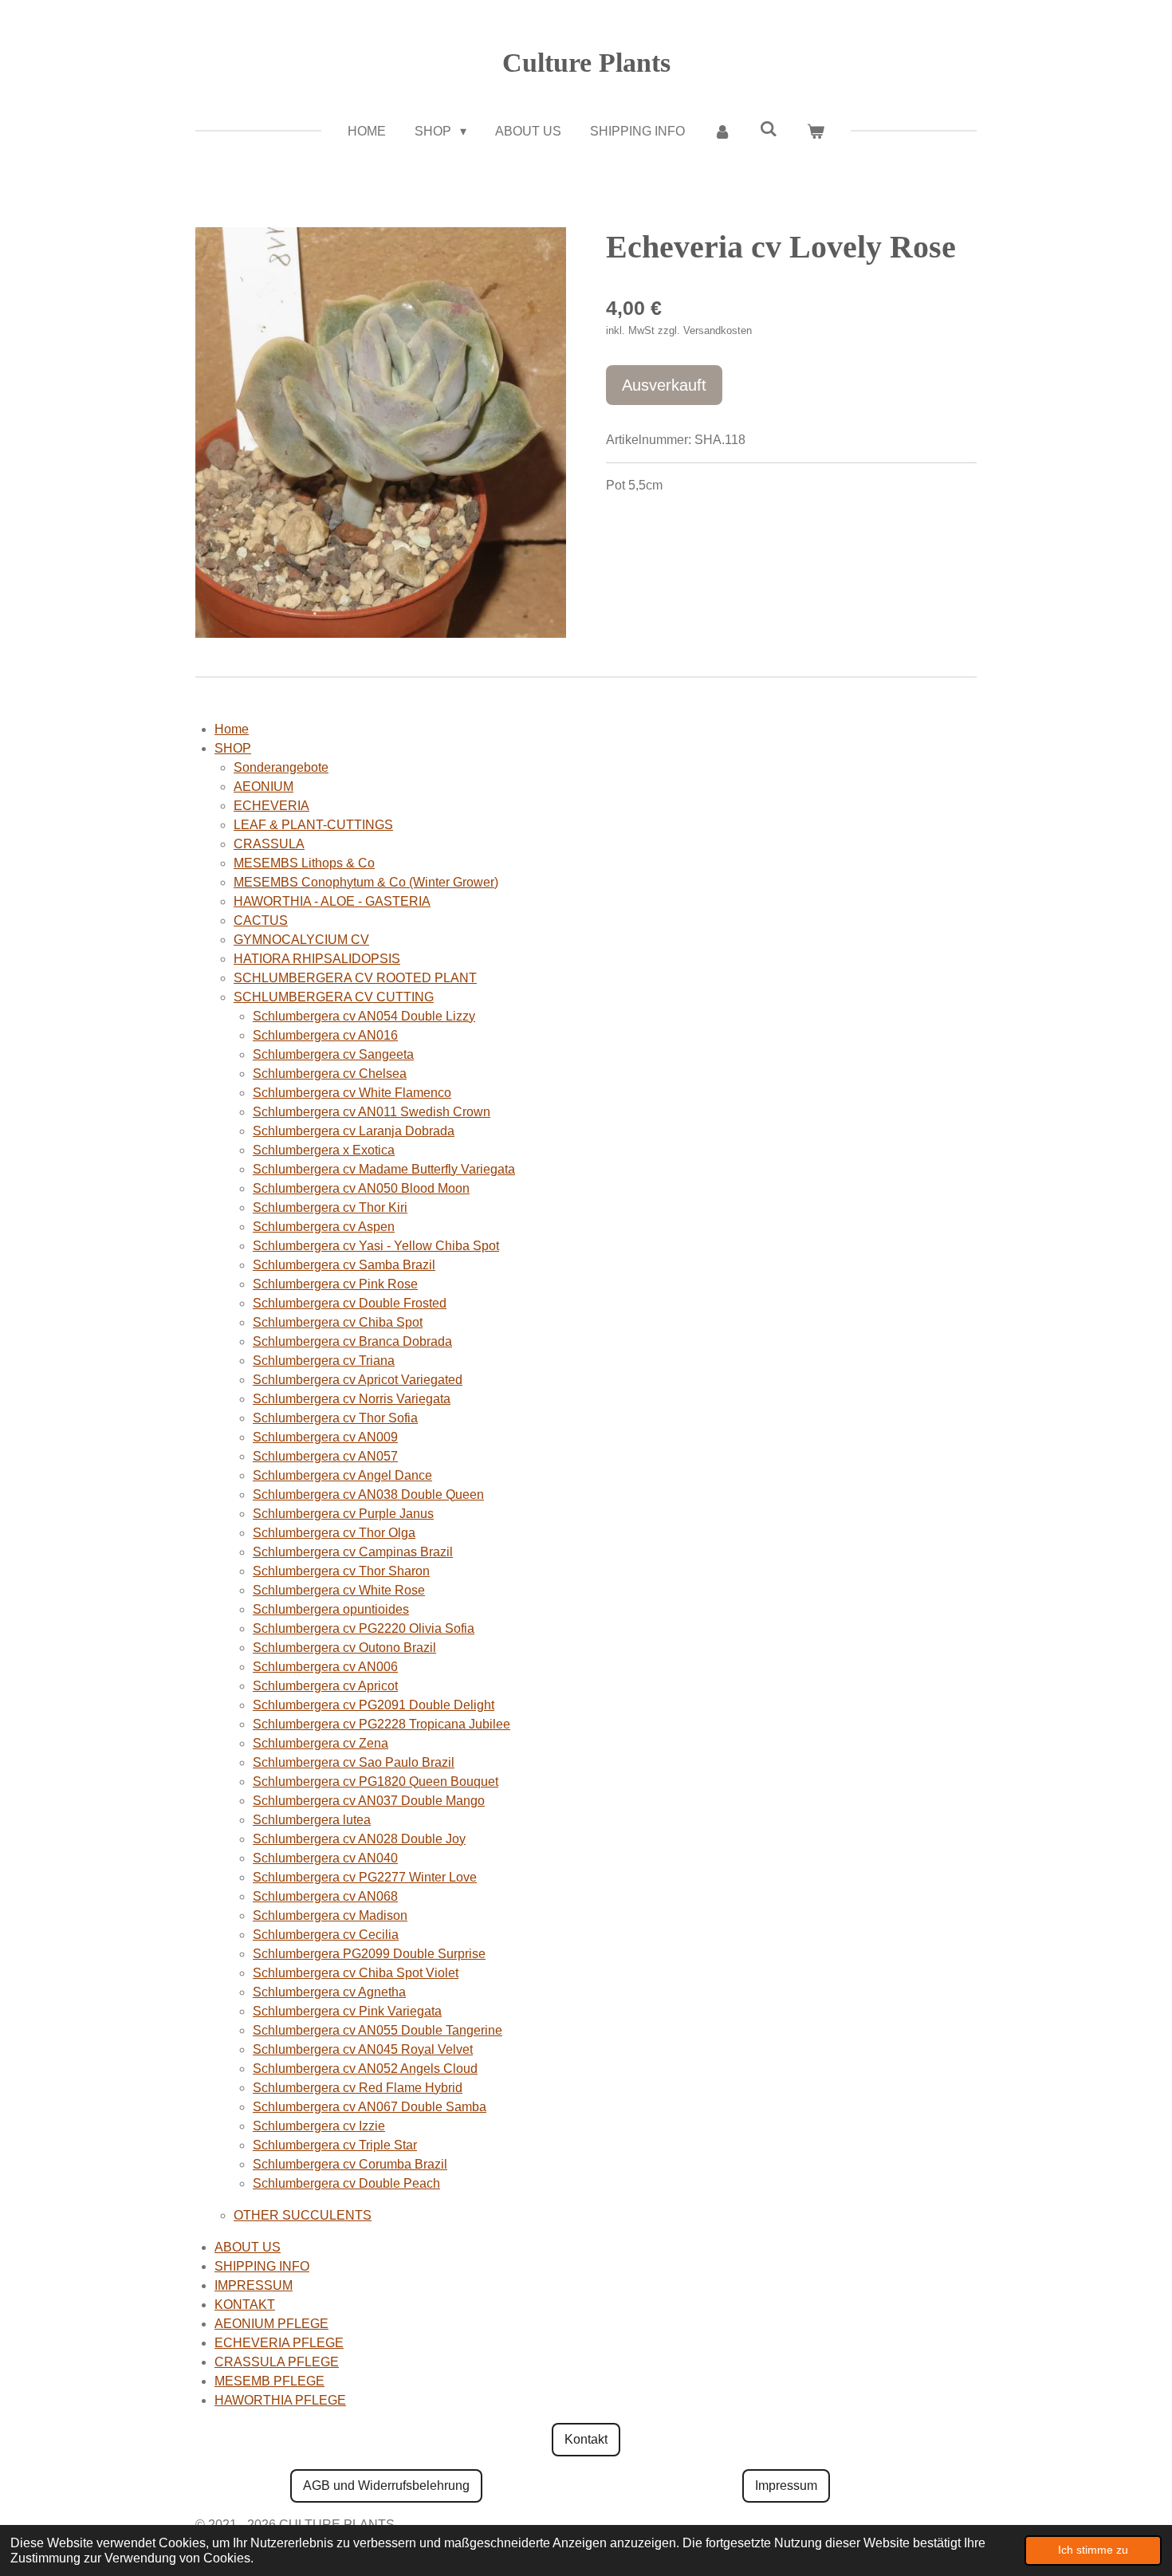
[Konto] (722, 132)
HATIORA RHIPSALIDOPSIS (317, 959)
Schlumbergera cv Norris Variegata (352, 1399)
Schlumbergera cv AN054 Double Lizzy (364, 1016)
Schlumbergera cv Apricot (325, 1686)
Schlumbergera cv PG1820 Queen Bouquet (376, 1782)
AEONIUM (264, 787)
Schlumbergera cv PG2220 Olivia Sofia (364, 1628)
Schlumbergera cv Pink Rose (335, 1284)
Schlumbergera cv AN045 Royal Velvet (363, 2049)
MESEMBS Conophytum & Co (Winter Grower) (366, 882)
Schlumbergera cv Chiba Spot (338, 1322)
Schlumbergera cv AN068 (325, 1896)
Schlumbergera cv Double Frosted (350, 1303)
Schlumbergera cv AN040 (325, 1858)
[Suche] (769, 129)
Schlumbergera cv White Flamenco (352, 1093)
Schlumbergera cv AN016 (325, 1035)
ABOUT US (248, 2247)
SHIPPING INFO (262, 2266)
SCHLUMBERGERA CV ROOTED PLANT (355, 978)
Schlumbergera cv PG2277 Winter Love (365, 1877)
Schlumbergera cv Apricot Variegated (358, 1380)
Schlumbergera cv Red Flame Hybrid (358, 2088)
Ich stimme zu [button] (1093, 2550)
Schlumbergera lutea (312, 1820)
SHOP (233, 748)
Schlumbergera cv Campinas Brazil (353, 1552)
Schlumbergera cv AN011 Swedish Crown (372, 1112)
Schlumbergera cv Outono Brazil (344, 1648)
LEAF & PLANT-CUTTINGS (313, 825)
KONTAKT (245, 2305)
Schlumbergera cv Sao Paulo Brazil (354, 1762)
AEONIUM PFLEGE (271, 2324)
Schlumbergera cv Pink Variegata (347, 2011)
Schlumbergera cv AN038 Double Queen (368, 1494)
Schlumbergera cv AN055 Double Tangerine (378, 2030)
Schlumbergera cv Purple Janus (343, 1514)
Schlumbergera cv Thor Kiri (330, 1207)
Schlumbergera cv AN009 (325, 1437)
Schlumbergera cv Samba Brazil (344, 1265)
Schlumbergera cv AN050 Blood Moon (361, 1188)
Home (232, 729)
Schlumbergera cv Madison (330, 1915)
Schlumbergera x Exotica (324, 1150)
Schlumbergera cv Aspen (324, 1227)
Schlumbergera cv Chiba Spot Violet (356, 1973)
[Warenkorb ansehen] (815, 132)
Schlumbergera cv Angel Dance (342, 1475)
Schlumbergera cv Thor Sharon (341, 1571)
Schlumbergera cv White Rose (339, 1590)
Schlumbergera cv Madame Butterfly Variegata (384, 1169)
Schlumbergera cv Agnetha (329, 1992)
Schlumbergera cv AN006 (325, 1667)
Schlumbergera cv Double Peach (346, 2183)
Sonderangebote (281, 767)
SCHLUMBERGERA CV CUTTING (334, 997)
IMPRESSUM (254, 2285)
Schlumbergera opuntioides (331, 1609)
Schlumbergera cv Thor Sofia (335, 1418)
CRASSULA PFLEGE (277, 2362)
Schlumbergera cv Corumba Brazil (350, 2164)
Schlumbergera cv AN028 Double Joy (359, 1839)
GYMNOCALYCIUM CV (301, 940)
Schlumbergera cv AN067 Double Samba (370, 2107)
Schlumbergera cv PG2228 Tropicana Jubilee (381, 1724)
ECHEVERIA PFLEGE (279, 2343)
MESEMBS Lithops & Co (304, 863)
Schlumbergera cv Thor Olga (334, 1533)
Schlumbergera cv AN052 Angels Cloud (365, 2069)
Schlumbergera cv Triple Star (335, 2145)
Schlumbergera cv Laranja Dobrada (354, 1131)
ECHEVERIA (271, 806)
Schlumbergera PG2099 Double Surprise (369, 1954)
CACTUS (261, 920)
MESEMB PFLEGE (269, 2381)
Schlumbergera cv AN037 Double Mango (369, 1801)
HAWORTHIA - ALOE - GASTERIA (332, 901)
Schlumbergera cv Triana (324, 1361)
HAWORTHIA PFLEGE (280, 2400)
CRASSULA (269, 844)
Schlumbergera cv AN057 (325, 1456)
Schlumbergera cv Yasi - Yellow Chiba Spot (376, 1246)
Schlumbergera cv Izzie (319, 2126)
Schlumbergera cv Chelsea (330, 1074)
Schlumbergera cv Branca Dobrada (352, 1341)
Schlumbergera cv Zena (321, 1743)
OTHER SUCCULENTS (303, 2215)
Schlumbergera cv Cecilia (326, 1935)
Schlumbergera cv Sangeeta (333, 1054)
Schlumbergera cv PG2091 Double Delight (374, 1705)
